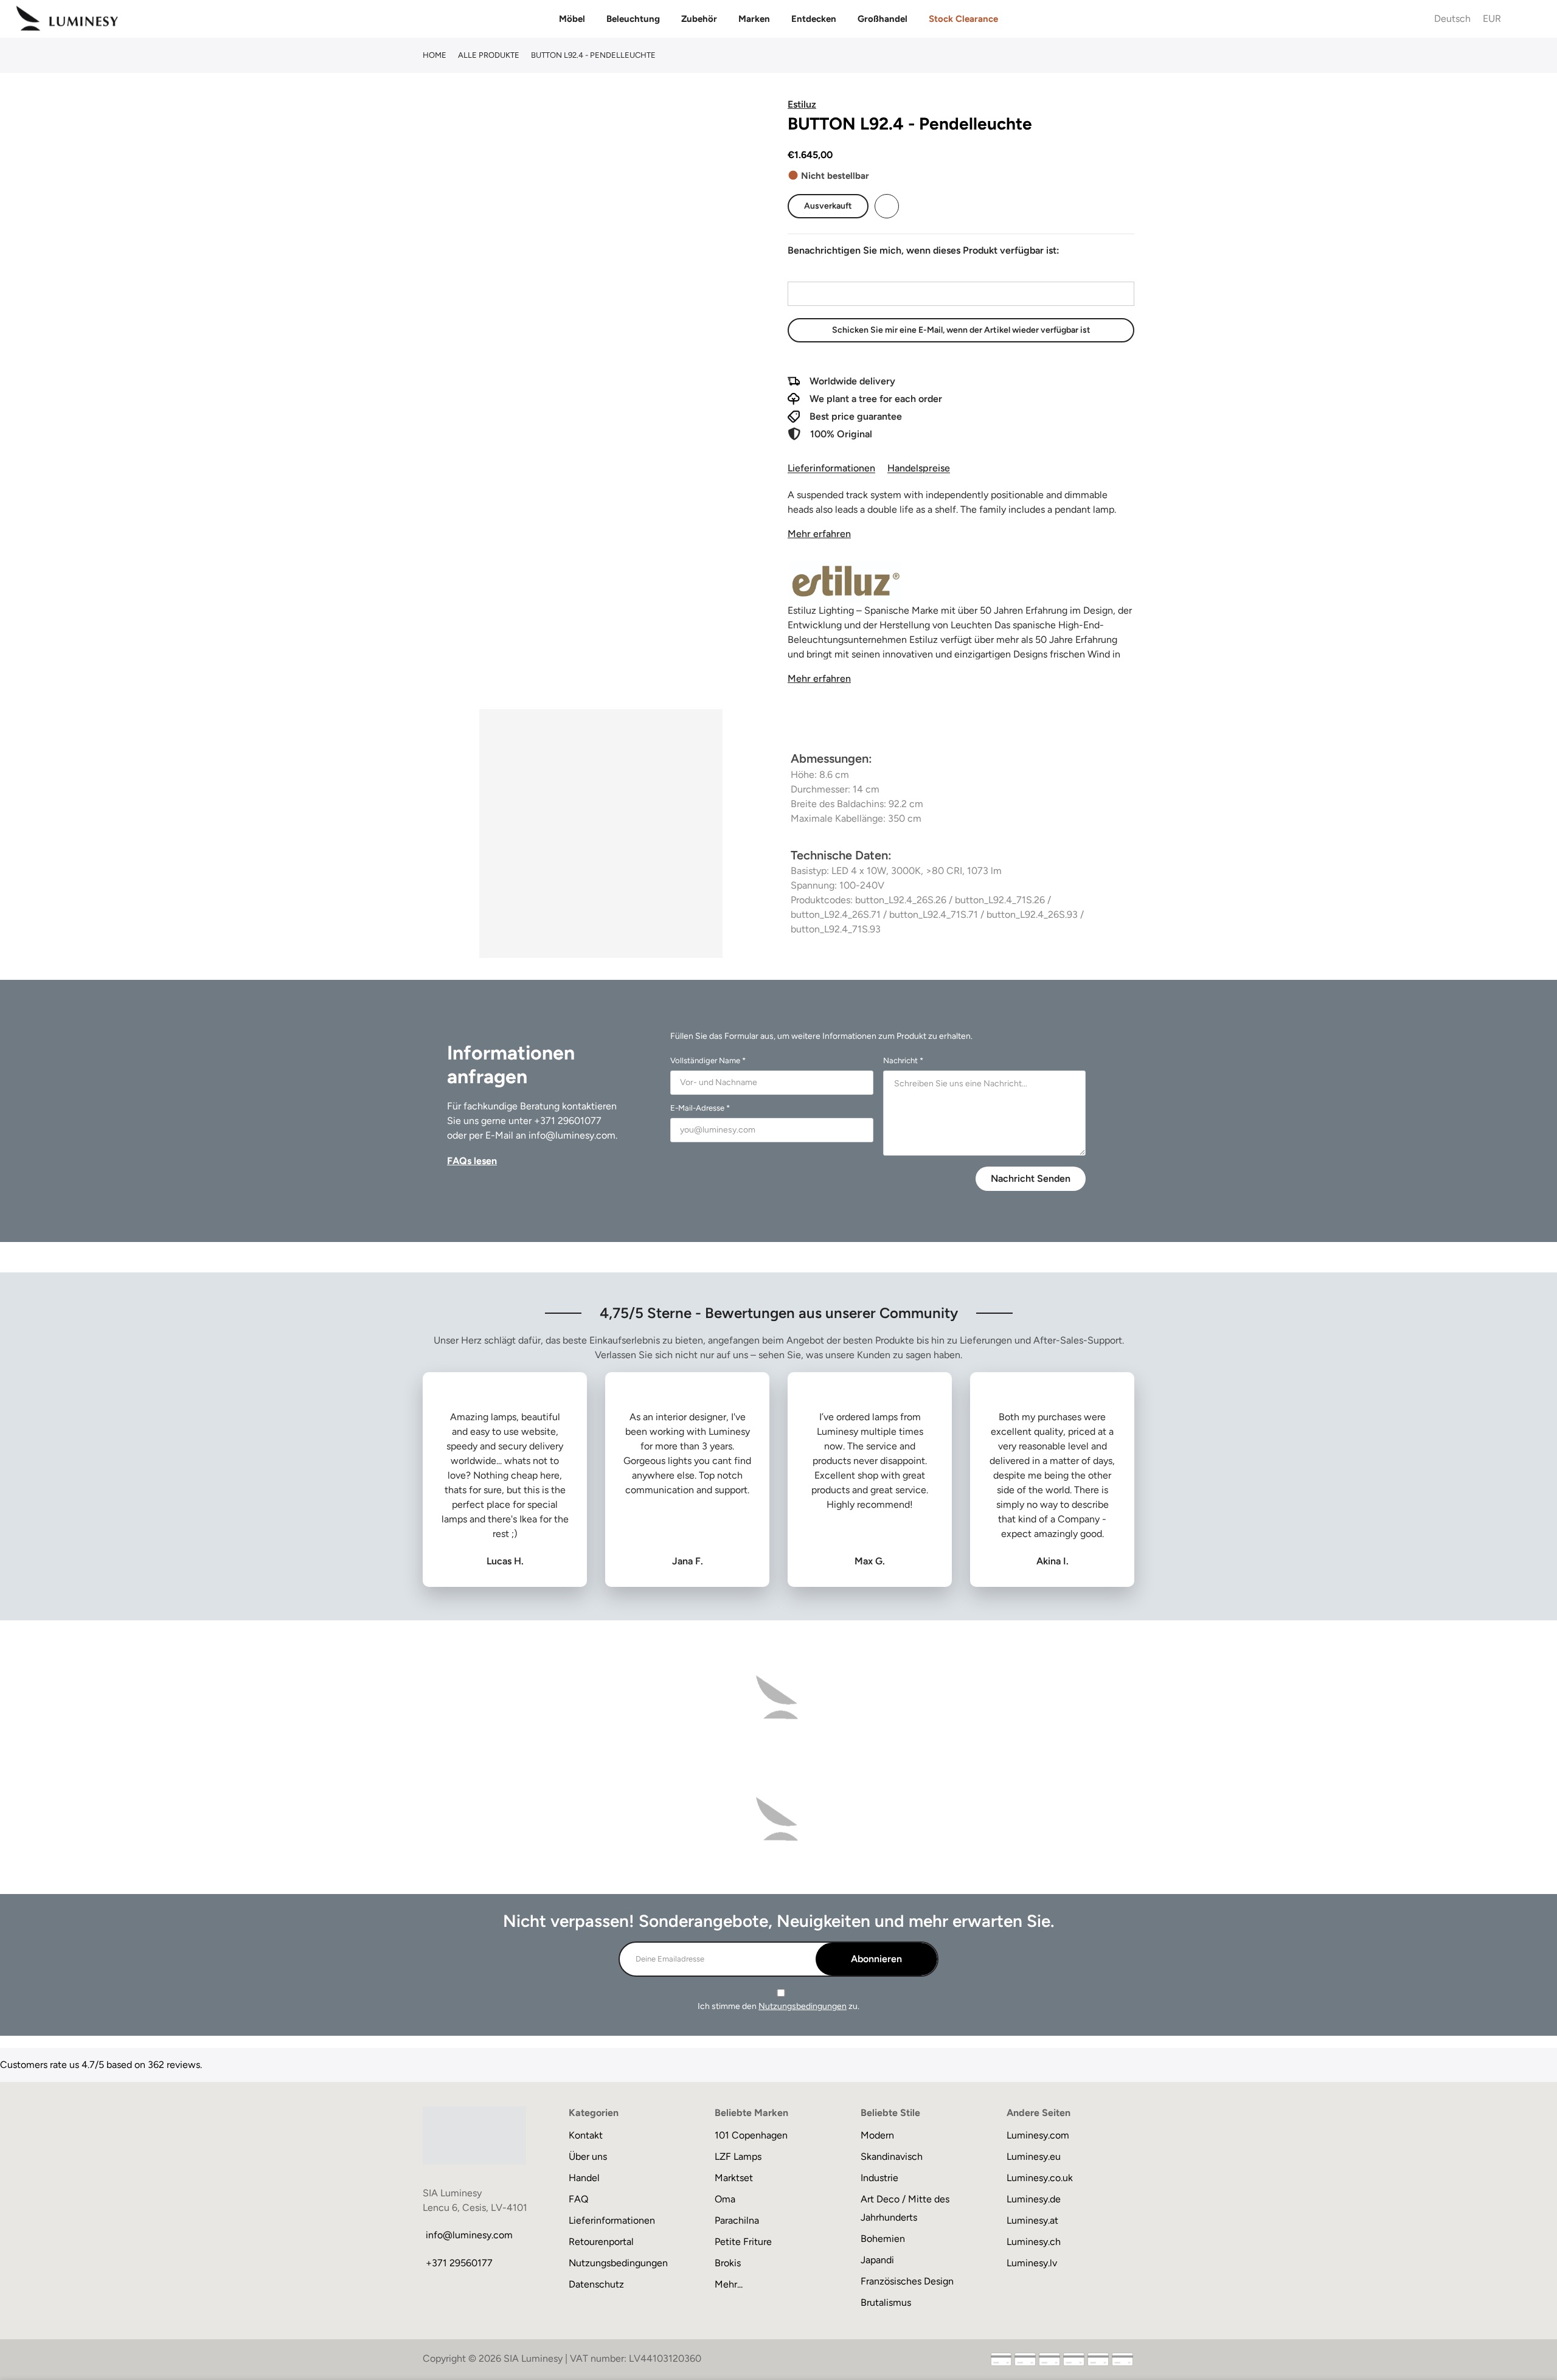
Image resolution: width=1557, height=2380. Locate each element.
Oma (725, 2199)
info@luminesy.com (572, 1135)
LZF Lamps (738, 2156)
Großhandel (883, 19)
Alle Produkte (489, 55)
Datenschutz (596, 2284)
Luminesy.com (1038, 2135)
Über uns (588, 2156)
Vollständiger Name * (708, 1060)
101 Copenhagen (751, 2135)
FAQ (578, 2199)
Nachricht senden (1031, 1178)
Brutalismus (886, 2302)
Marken (754, 19)
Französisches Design (907, 2281)
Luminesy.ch (1034, 2242)
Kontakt (586, 2135)
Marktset (734, 2178)
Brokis (728, 2263)
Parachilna (737, 2220)
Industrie (879, 2178)
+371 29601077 (568, 1121)
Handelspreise (919, 468)
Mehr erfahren (819, 534)
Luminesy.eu (1034, 2156)
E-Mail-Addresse (823, 270)
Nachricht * (903, 1060)
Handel (584, 2178)
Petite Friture (743, 2242)
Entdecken (814, 19)
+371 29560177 (459, 2263)
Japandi (877, 2260)
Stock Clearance (963, 19)
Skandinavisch (892, 2156)
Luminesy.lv (1032, 2263)
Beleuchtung (633, 19)
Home (435, 55)
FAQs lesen (472, 1161)
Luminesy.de (1034, 2199)
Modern (877, 2135)
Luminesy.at (1032, 2220)
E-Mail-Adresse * (700, 1108)
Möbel (572, 19)
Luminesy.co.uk (1040, 2178)
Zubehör (699, 19)
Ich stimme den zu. (778, 2006)
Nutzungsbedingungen (803, 2006)
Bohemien (883, 2239)
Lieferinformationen (831, 468)
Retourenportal (601, 2242)
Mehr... (729, 2284)
